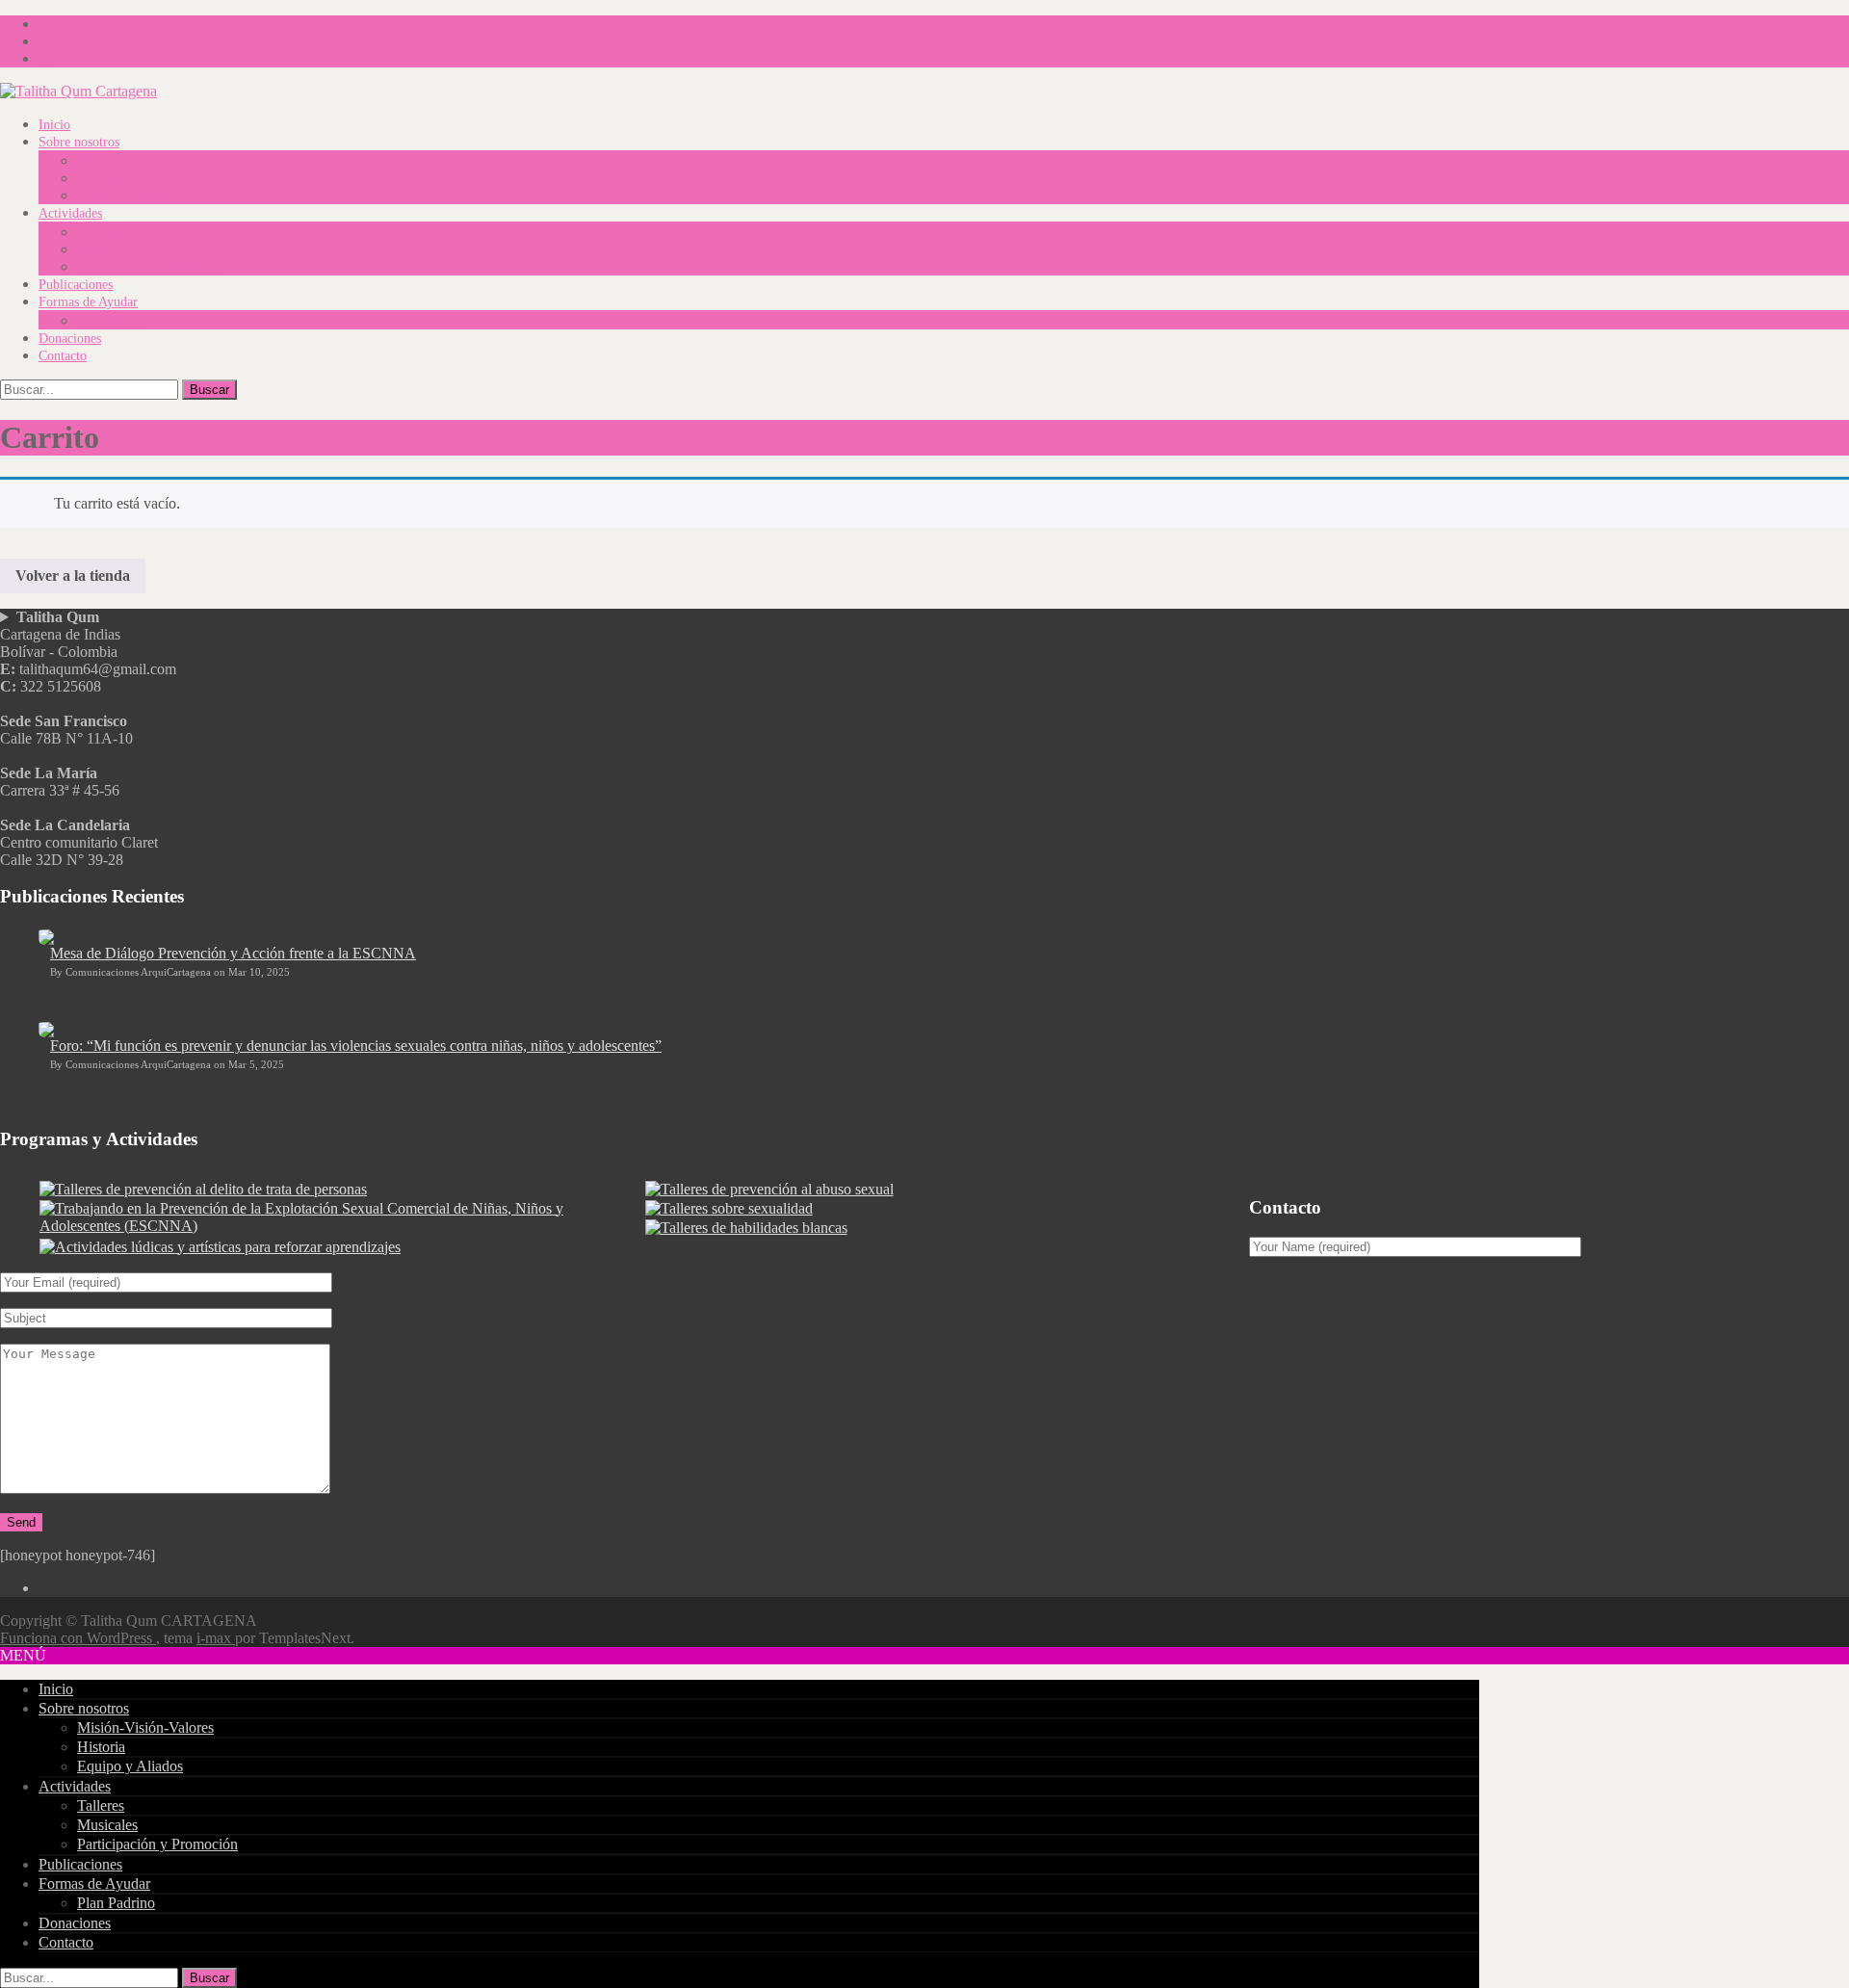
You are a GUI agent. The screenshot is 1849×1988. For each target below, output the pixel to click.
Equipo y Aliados (124, 196)
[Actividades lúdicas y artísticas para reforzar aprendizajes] (220, 1247)
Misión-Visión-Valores (138, 161)
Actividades (70, 213)
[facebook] (46, 24)
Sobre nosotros (79, 142)
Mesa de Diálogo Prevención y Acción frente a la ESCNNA (233, 953)
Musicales (104, 250)
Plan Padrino (112, 321)
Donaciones (70, 339)
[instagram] (46, 58)
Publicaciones (76, 285)
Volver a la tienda (73, 575)
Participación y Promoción (150, 267)
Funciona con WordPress (78, 1638)
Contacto (63, 356)
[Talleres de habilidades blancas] (746, 1228)
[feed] (46, 41)
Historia (99, 179)
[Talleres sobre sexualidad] (729, 1208)
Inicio (54, 125)
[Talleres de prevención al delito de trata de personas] (203, 1189)
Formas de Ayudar (88, 302)
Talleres (98, 233)
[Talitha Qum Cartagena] (78, 91)
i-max (216, 1638)
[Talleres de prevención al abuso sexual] (769, 1189)
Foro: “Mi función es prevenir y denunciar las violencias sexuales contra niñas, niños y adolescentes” (356, 1046)
